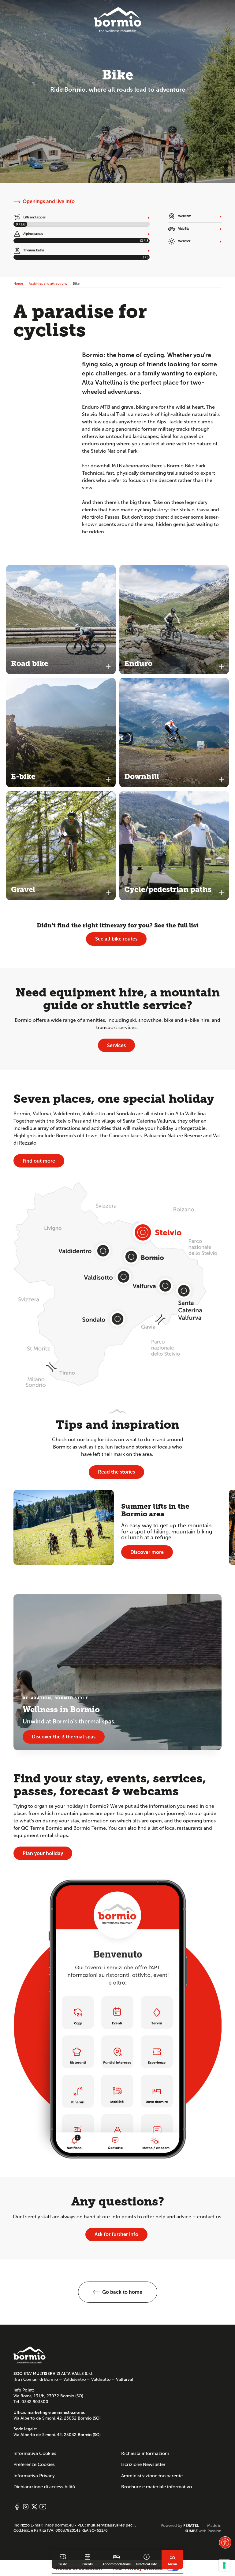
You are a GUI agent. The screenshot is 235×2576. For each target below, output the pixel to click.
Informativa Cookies (35, 2454)
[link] (63, 2559)
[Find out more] (117, 1284)
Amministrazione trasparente (152, 2476)
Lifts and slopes (34, 217)
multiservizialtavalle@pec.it (111, 2525)
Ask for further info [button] (116, 2234)
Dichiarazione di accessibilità (44, 2487)
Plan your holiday (43, 1853)
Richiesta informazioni (145, 2454)
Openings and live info (49, 201)
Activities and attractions (48, 283)
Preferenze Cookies (34, 2465)
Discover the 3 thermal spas (64, 1737)
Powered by (180, 2526)
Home (18, 283)
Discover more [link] (147, 1552)
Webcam (184, 216)
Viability (183, 228)
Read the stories (116, 1472)
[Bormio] (118, 20)
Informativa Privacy (34, 2476)
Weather (184, 241)
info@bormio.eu (59, 2525)
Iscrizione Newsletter (143, 2465)
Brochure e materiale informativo (157, 2487)
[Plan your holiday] (117, 2019)
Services (116, 1045)
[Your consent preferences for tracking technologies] (224, 2565)
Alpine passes (33, 234)
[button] (118, 2292)
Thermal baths (33, 250)
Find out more (39, 1161)
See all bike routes (116, 939)
